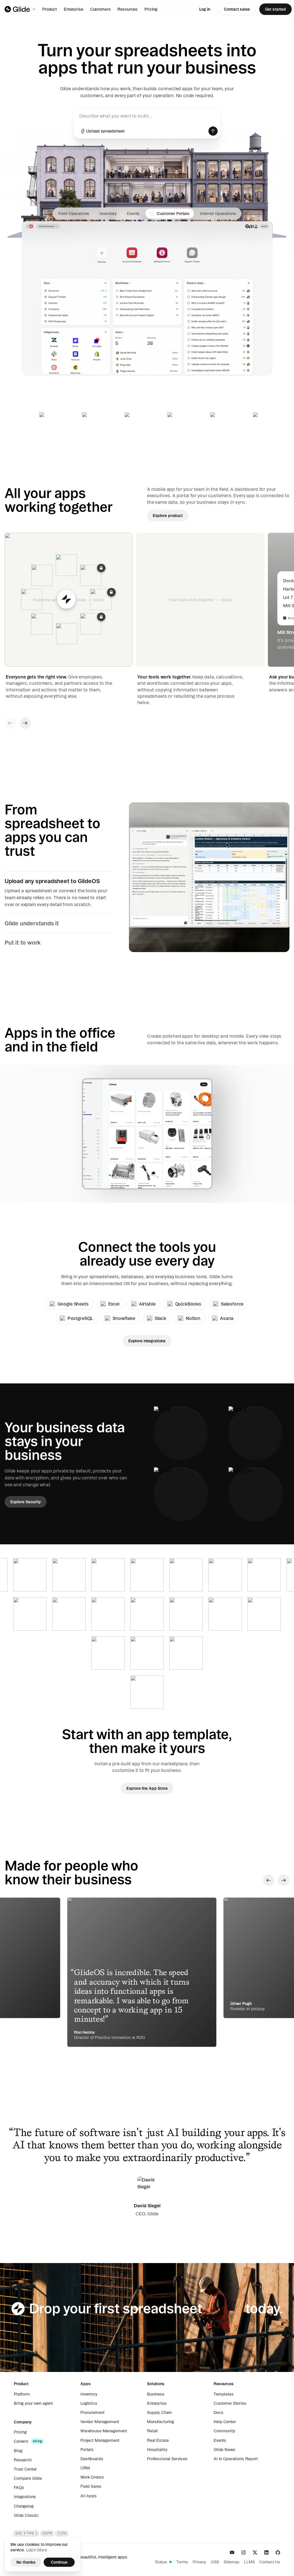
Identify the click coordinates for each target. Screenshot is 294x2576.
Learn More (37, 2550)
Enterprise (73, 9)
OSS (215, 2562)
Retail (152, 2431)
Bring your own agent (33, 2403)
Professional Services (167, 2459)
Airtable (147, 1304)
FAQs (19, 2487)
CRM (85, 2468)
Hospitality (157, 2450)
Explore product (168, 516)
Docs (218, 2412)
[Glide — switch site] (21, 9)
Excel (114, 1304)
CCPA (62, 2533)
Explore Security (26, 1502)
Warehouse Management (104, 2431)
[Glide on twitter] (255, 2552)
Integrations (25, 2497)
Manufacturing (160, 2422)
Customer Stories (230, 2403)
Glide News (225, 2450)
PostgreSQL (80, 1318)
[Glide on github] (278, 2552)
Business (156, 2394)
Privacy (199, 2562)
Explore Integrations (147, 1341)
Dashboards (92, 2459)
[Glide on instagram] (243, 2552)
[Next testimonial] (284, 1880)
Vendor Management (100, 2422)
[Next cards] (25, 723)
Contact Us (270, 2562)
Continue (59, 2562)
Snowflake (124, 1318)
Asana (227, 1318)
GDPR (47, 2533)
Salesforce (232, 1304)
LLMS (249, 2562)
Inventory (89, 2394)
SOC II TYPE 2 (26, 2533)
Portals (87, 2450)
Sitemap (232, 2562)
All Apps (89, 2496)
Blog (18, 2451)
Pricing (151, 9)
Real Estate (158, 2440)
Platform (22, 2394)
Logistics (89, 2403)
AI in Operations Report (236, 2459)
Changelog (24, 2506)
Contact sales (237, 9)
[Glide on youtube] (232, 2552)
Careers (21, 2441)
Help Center (225, 2422)
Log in (205, 9)
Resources (127, 9)
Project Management (100, 2440)
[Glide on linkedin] (266, 2552)
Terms (182, 2562)
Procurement (92, 2412)
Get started (275, 9)
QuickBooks (188, 1304)
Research (23, 2460)
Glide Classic (26, 2515)
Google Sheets (73, 1304)
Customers (100, 9)
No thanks (26, 2562)
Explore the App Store (147, 1788)
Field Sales (91, 2486)
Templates (224, 2394)
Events (220, 2440)
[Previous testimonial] (269, 1880)
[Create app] (213, 131)
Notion (193, 1318)
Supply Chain (159, 2412)
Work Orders (92, 2477)
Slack (160, 1318)
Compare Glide (28, 2478)
